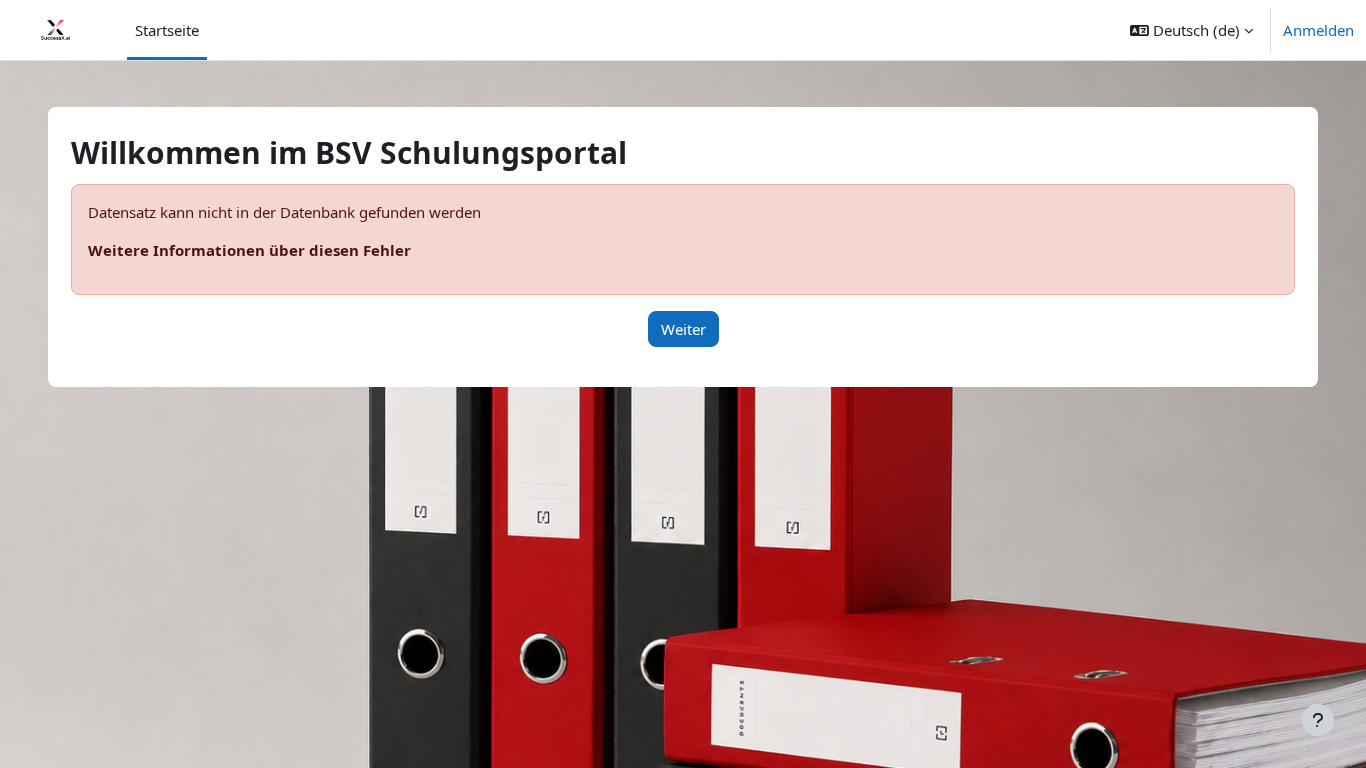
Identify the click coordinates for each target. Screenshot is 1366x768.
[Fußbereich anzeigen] (1318, 720)
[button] (1191, 30)
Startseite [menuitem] (167, 30)
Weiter (683, 329)
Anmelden (1318, 30)
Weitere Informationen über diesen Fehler (249, 250)
